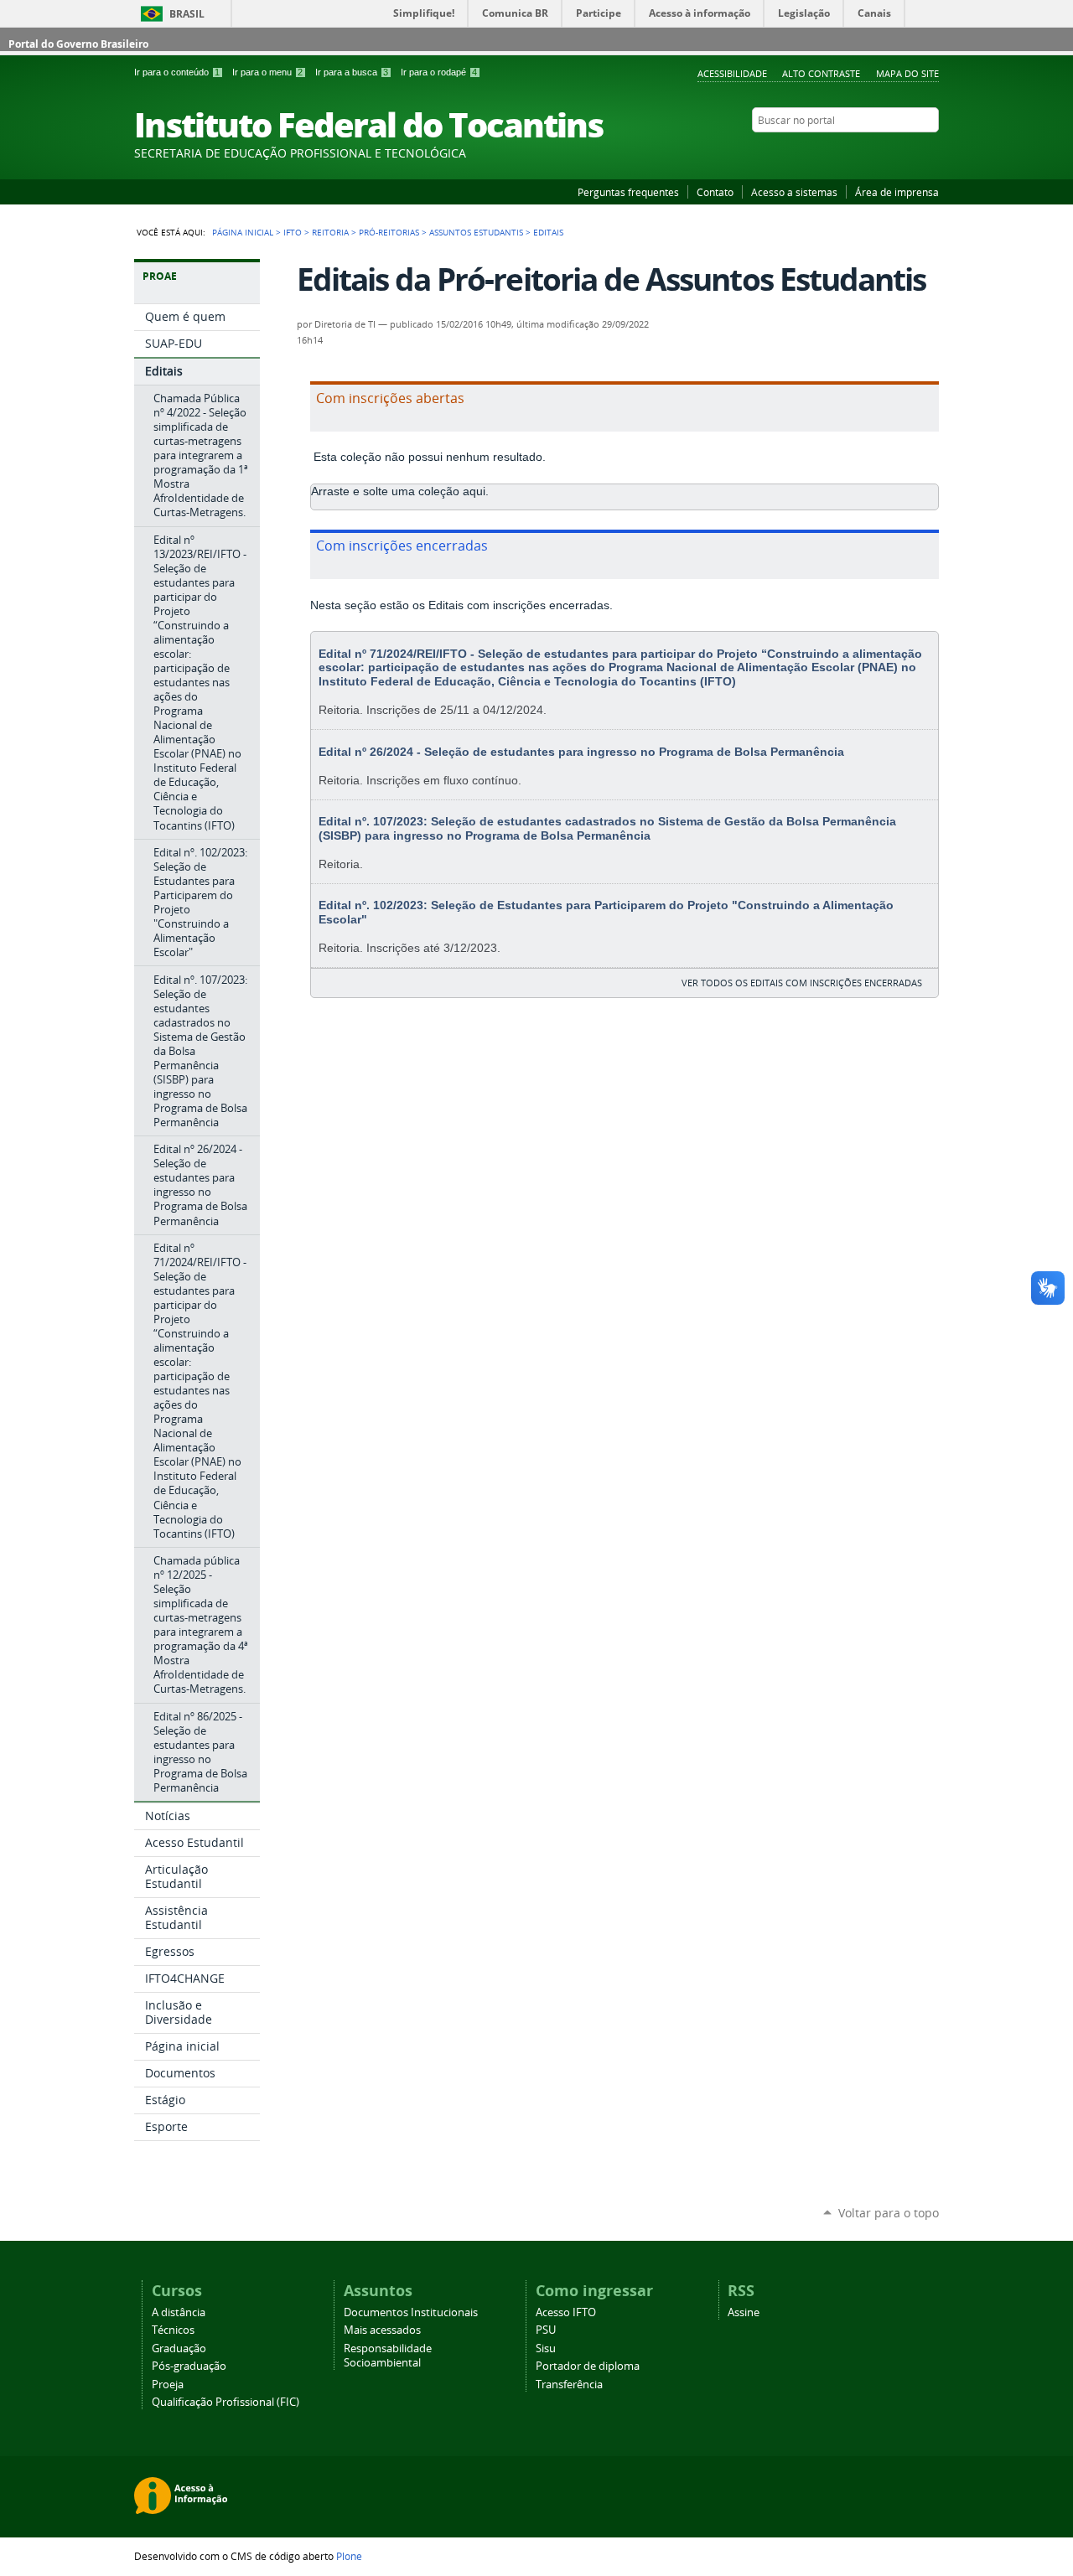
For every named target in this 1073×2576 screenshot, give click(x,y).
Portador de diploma (588, 2366)
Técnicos (173, 2330)
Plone (349, 2556)
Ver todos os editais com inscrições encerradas (802, 983)
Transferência (569, 2385)
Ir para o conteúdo (177, 72)
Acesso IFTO (566, 2312)
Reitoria (330, 232)
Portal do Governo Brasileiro (78, 44)
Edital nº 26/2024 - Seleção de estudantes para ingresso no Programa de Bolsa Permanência (581, 752)
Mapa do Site (907, 73)
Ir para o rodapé (439, 72)
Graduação (179, 2348)
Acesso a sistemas (794, 192)
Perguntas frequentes (628, 192)
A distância (179, 2312)
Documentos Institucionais (411, 2312)
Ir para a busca (352, 72)
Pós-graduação (189, 2366)
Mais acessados (382, 2330)
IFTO (293, 232)
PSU (546, 2330)
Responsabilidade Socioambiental (388, 2356)
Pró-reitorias (389, 232)
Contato (715, 192)
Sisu (546, 2348)
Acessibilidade (732, 73)
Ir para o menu (267, 72)
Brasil (187, 14)
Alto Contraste (821, 73)
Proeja (168, 2385)
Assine (744, 2312)
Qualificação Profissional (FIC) (225, 2402)
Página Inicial (243, 232)
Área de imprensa (897, 192)
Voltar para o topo (889, 2213)
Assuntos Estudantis (476, 232)
